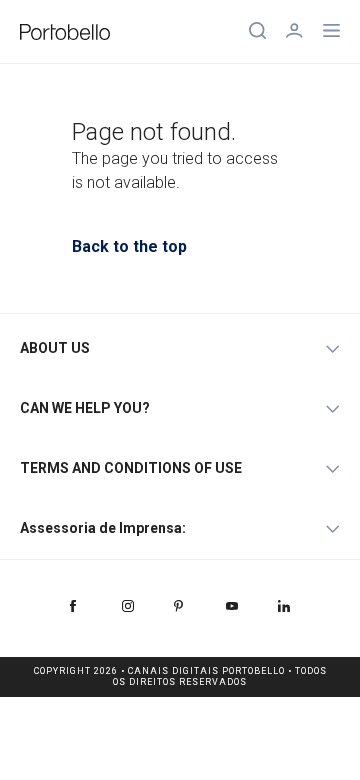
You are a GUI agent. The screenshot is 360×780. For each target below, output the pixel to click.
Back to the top (129, 246)
